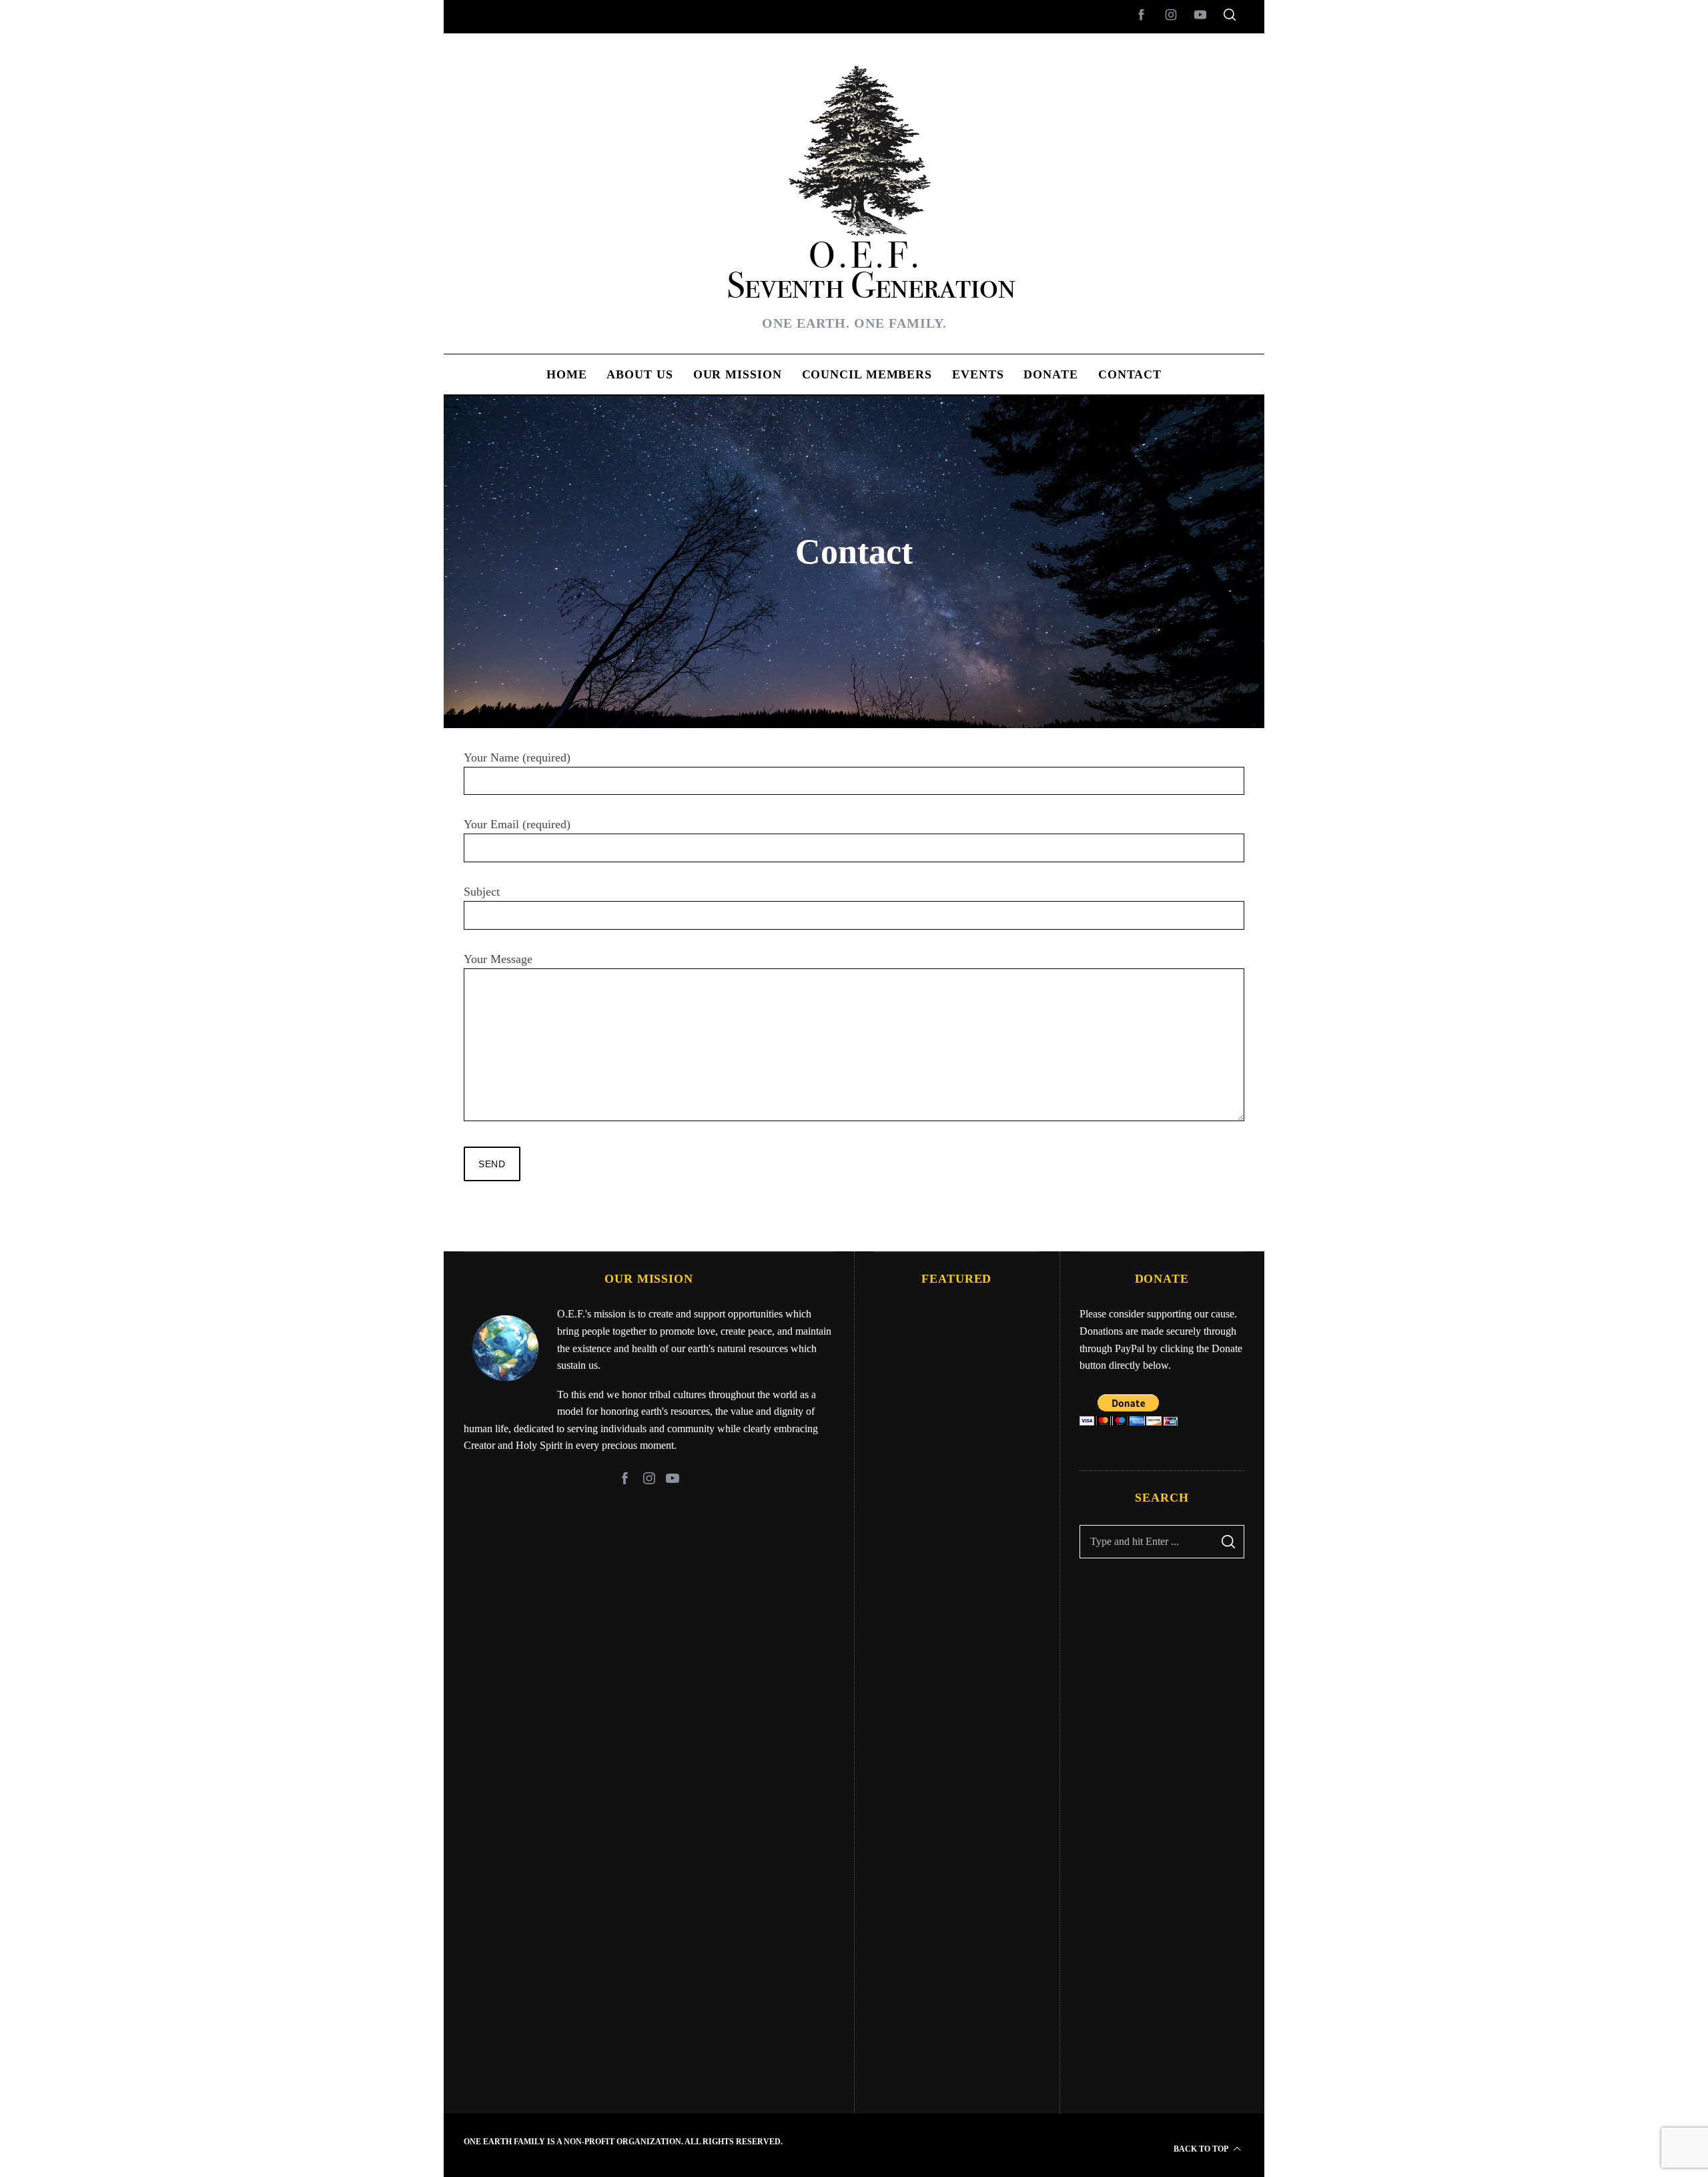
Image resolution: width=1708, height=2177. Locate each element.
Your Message (498, 959)
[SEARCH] (1228, 1542)
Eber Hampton (956, 1435)
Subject (482, 892)
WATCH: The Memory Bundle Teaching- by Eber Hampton (957, 1473)
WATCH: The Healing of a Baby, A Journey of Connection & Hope (956, 1665)
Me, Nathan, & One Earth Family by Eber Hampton (957, 2049)
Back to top (1202, 2149)
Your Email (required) (517, 824)
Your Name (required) (517, 757)
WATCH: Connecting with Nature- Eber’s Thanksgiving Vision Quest (957, 1858)
